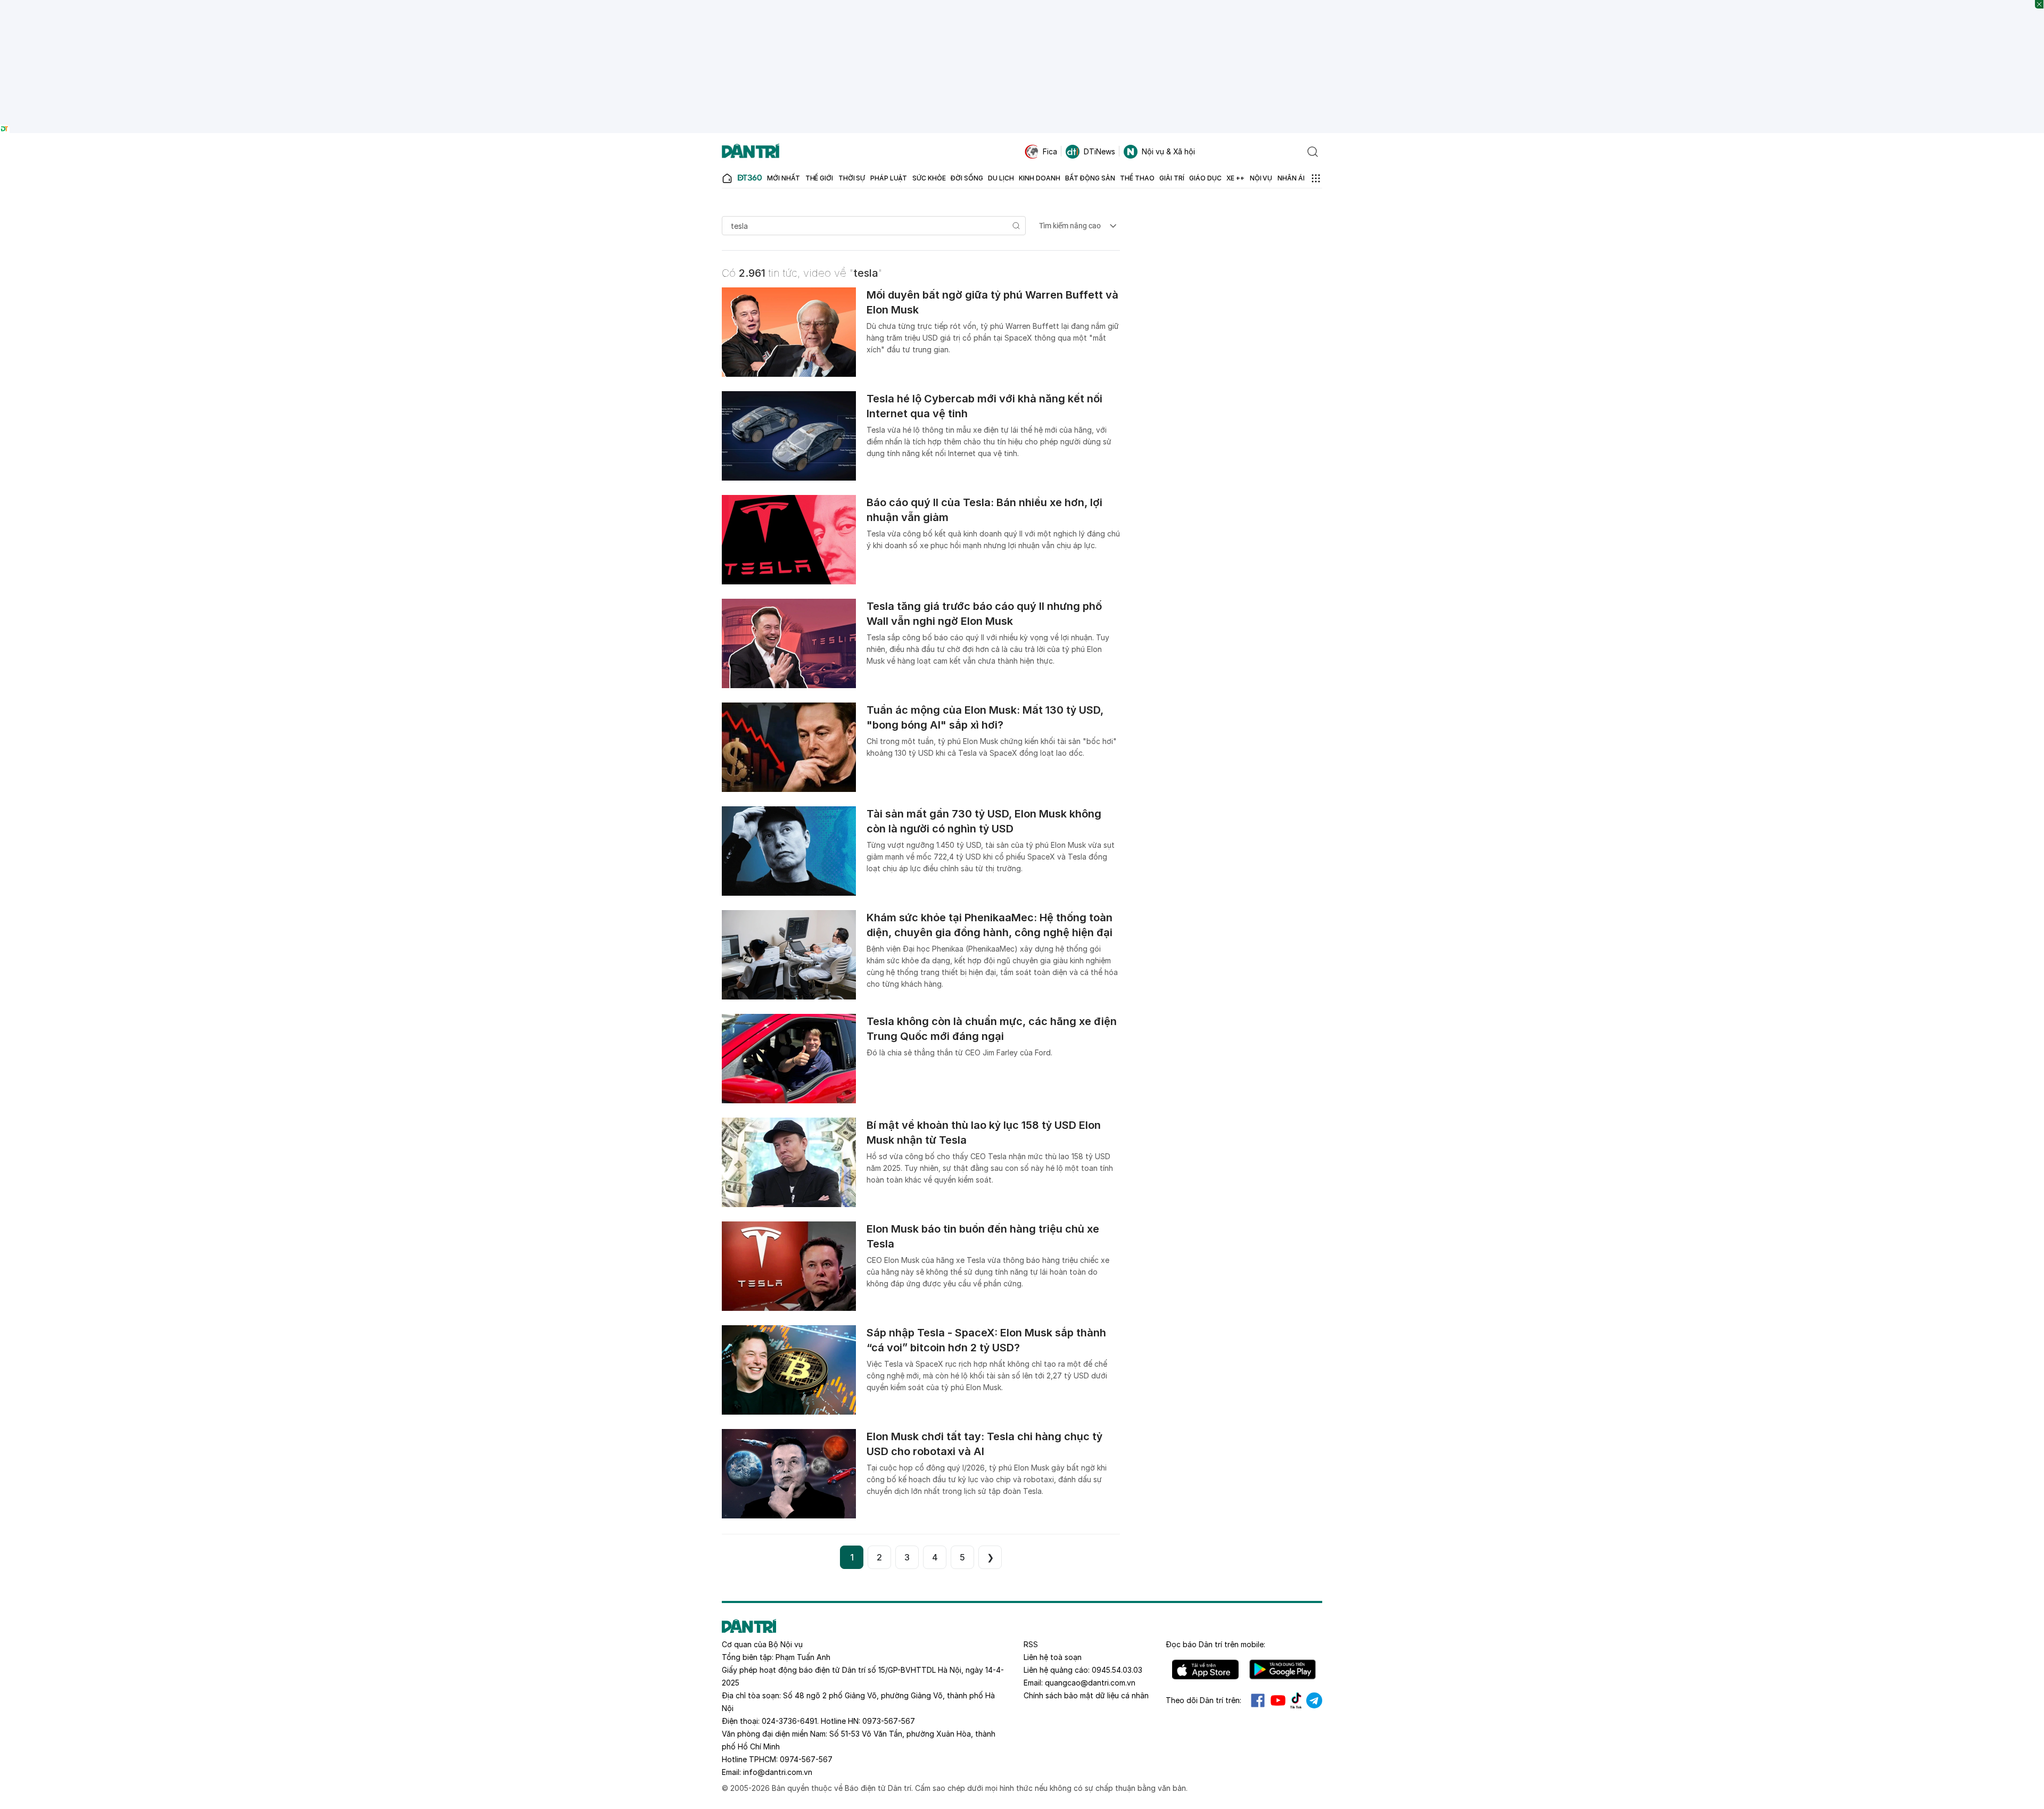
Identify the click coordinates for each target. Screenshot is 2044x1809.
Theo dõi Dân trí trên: (1204, 1700)
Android (1283, 1670)
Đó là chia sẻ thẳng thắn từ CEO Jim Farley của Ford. (959, 1052)
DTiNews (1099, 151)
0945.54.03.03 (1117, 1670)
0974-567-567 (806, 1759)
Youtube (1278, 1700)
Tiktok (1296, 1700)
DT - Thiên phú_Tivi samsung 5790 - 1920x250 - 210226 (1022, 5)
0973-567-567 (889, 1721)
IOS (1205, 1670)
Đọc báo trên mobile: (1215, 1644)
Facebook (1258, 1700)
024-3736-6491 (789, 1721)
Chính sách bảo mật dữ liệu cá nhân (1086, 1695)
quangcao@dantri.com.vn (1090, 1683)
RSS (1031, 1644)
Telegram (1314, 1700)
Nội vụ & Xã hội (1168, 151)
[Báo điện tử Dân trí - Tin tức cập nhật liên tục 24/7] (751, 152)
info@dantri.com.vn (778, 1772)
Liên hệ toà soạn (1053, 1657)
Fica (1050, 151)
